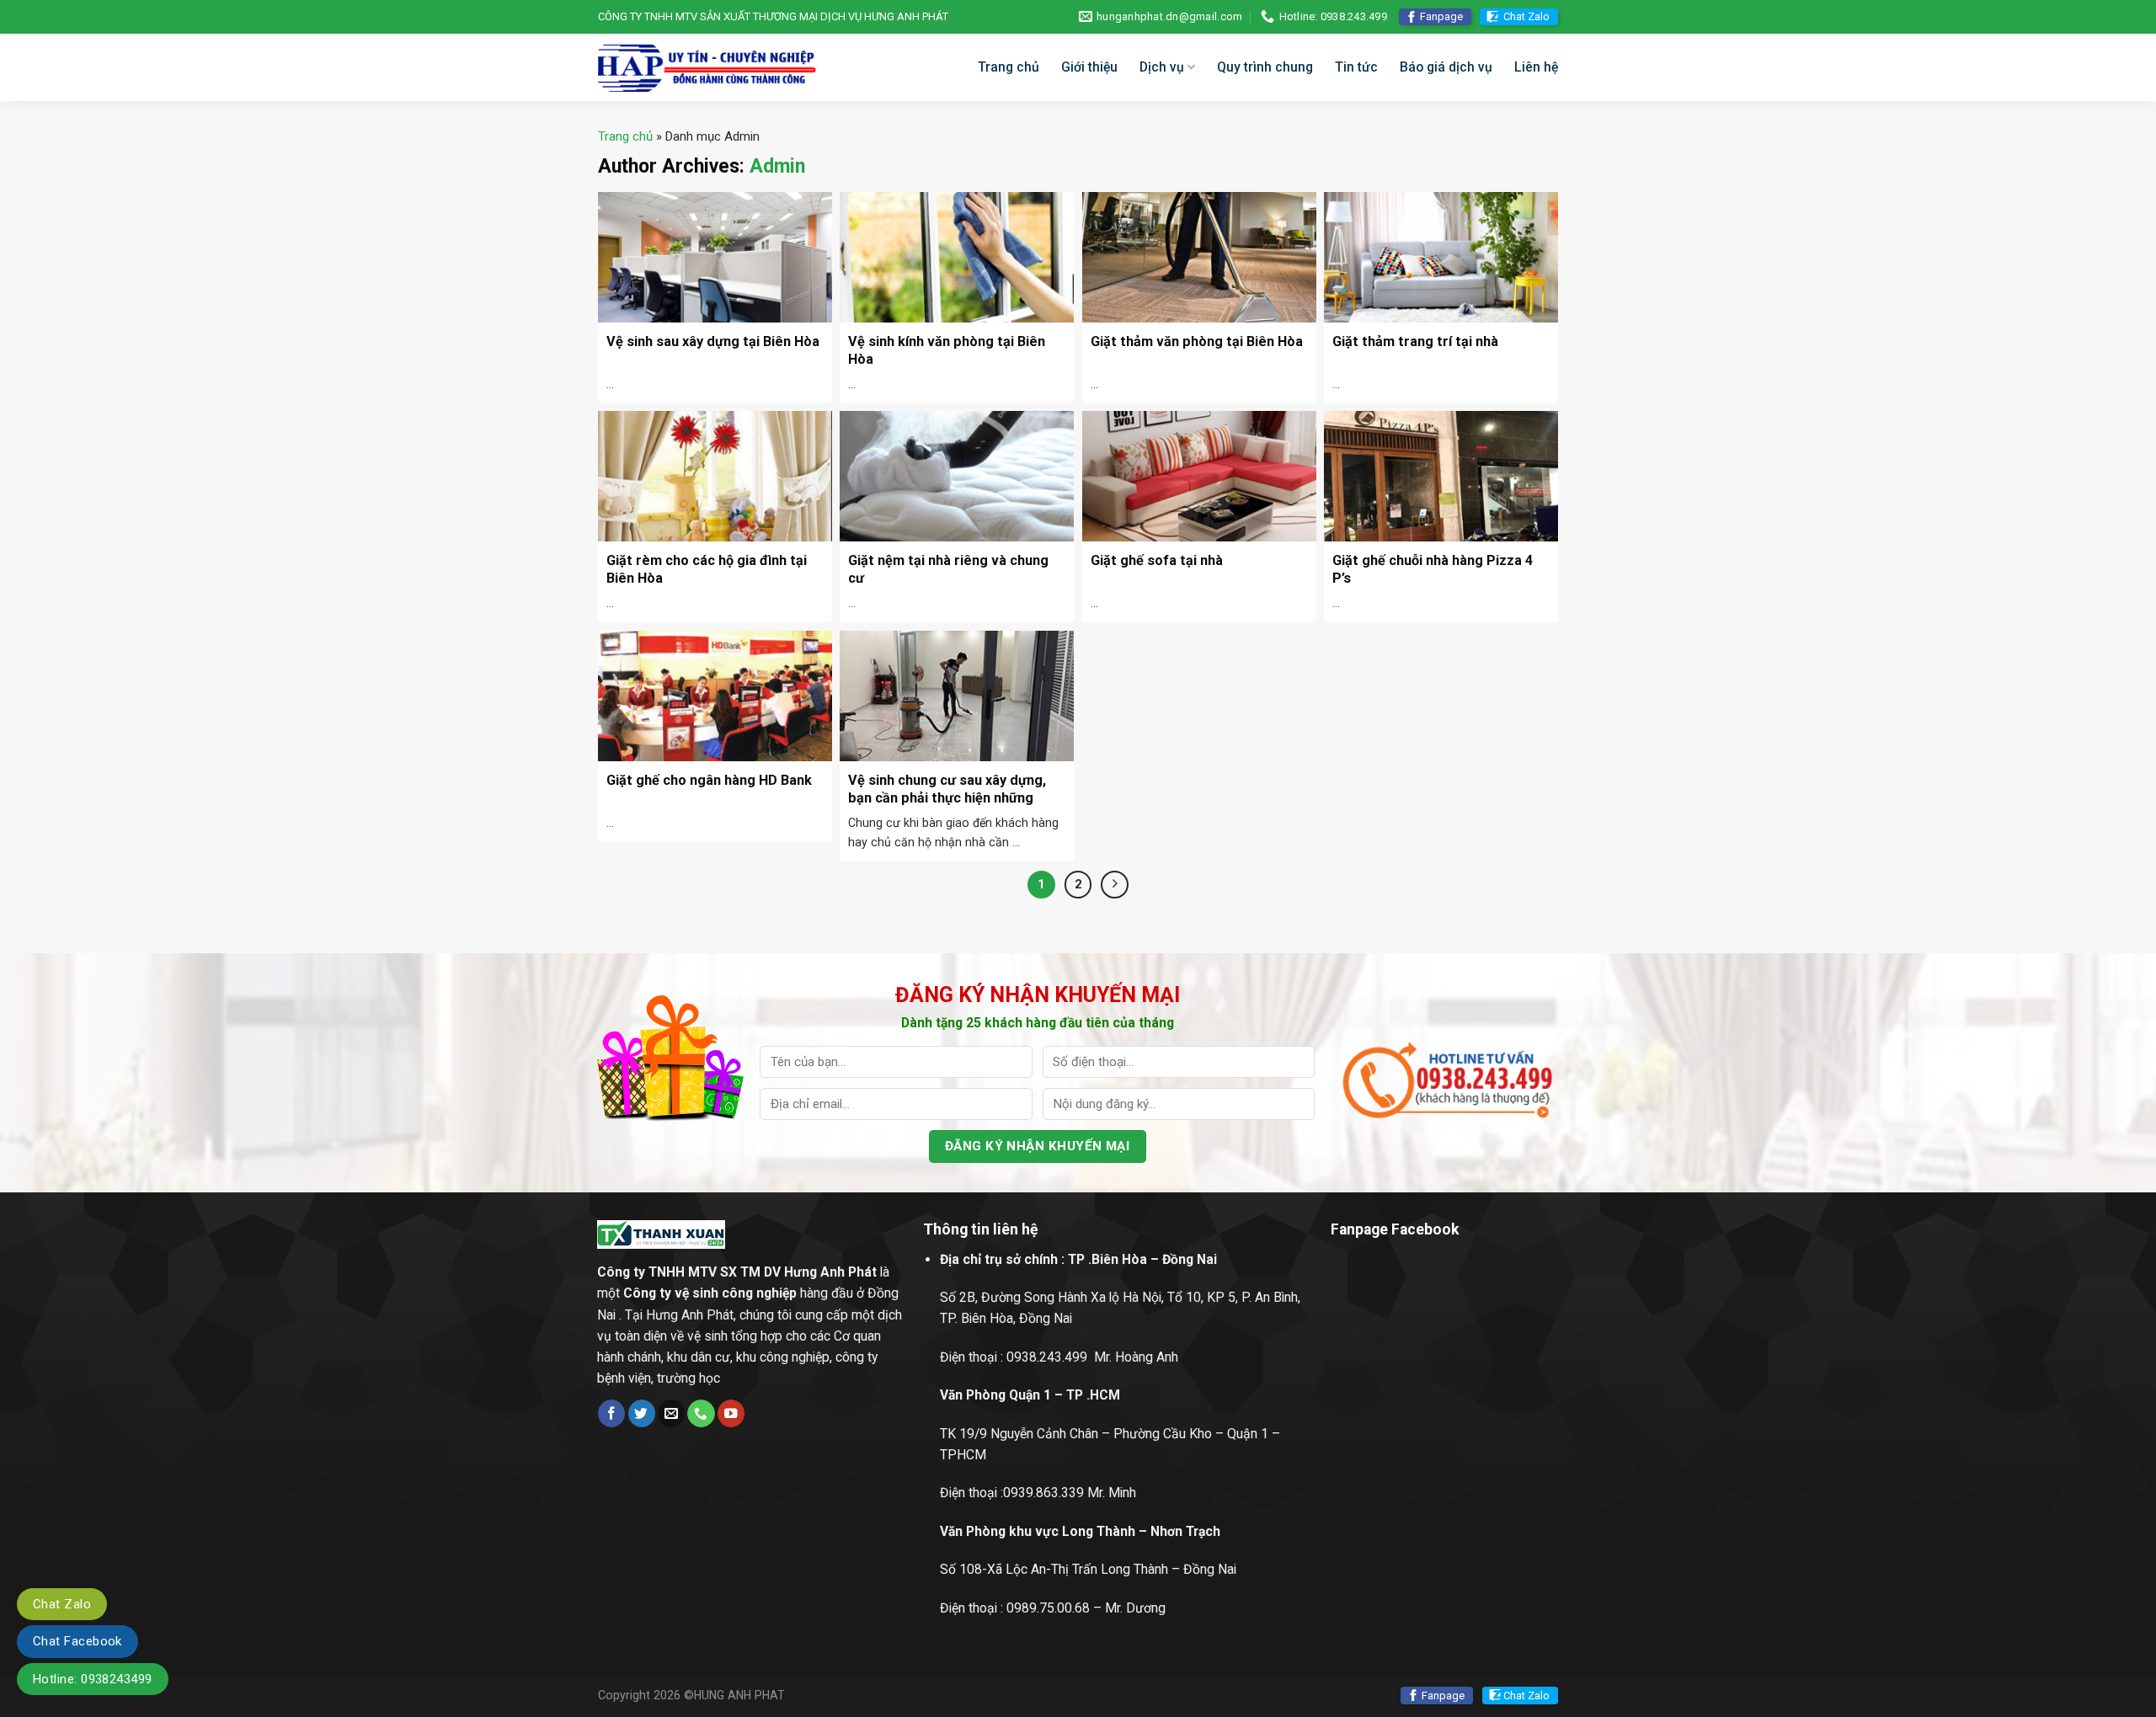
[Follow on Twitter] (642, 1413)
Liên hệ (1536, 67)
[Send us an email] (671, 1413)
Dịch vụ (1162, 67)
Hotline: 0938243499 (93, 1679)
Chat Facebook (77, 1641)
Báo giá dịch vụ (1446, 67)
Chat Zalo (1526, 16)
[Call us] (701, 1413)
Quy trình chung (1265, 67)
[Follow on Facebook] (611, 1413)
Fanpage (1441, 16)
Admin (777, 166)
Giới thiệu (1089, 67)
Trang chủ (1009, 67)
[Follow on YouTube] (731, 1413)
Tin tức (1356, 67)
